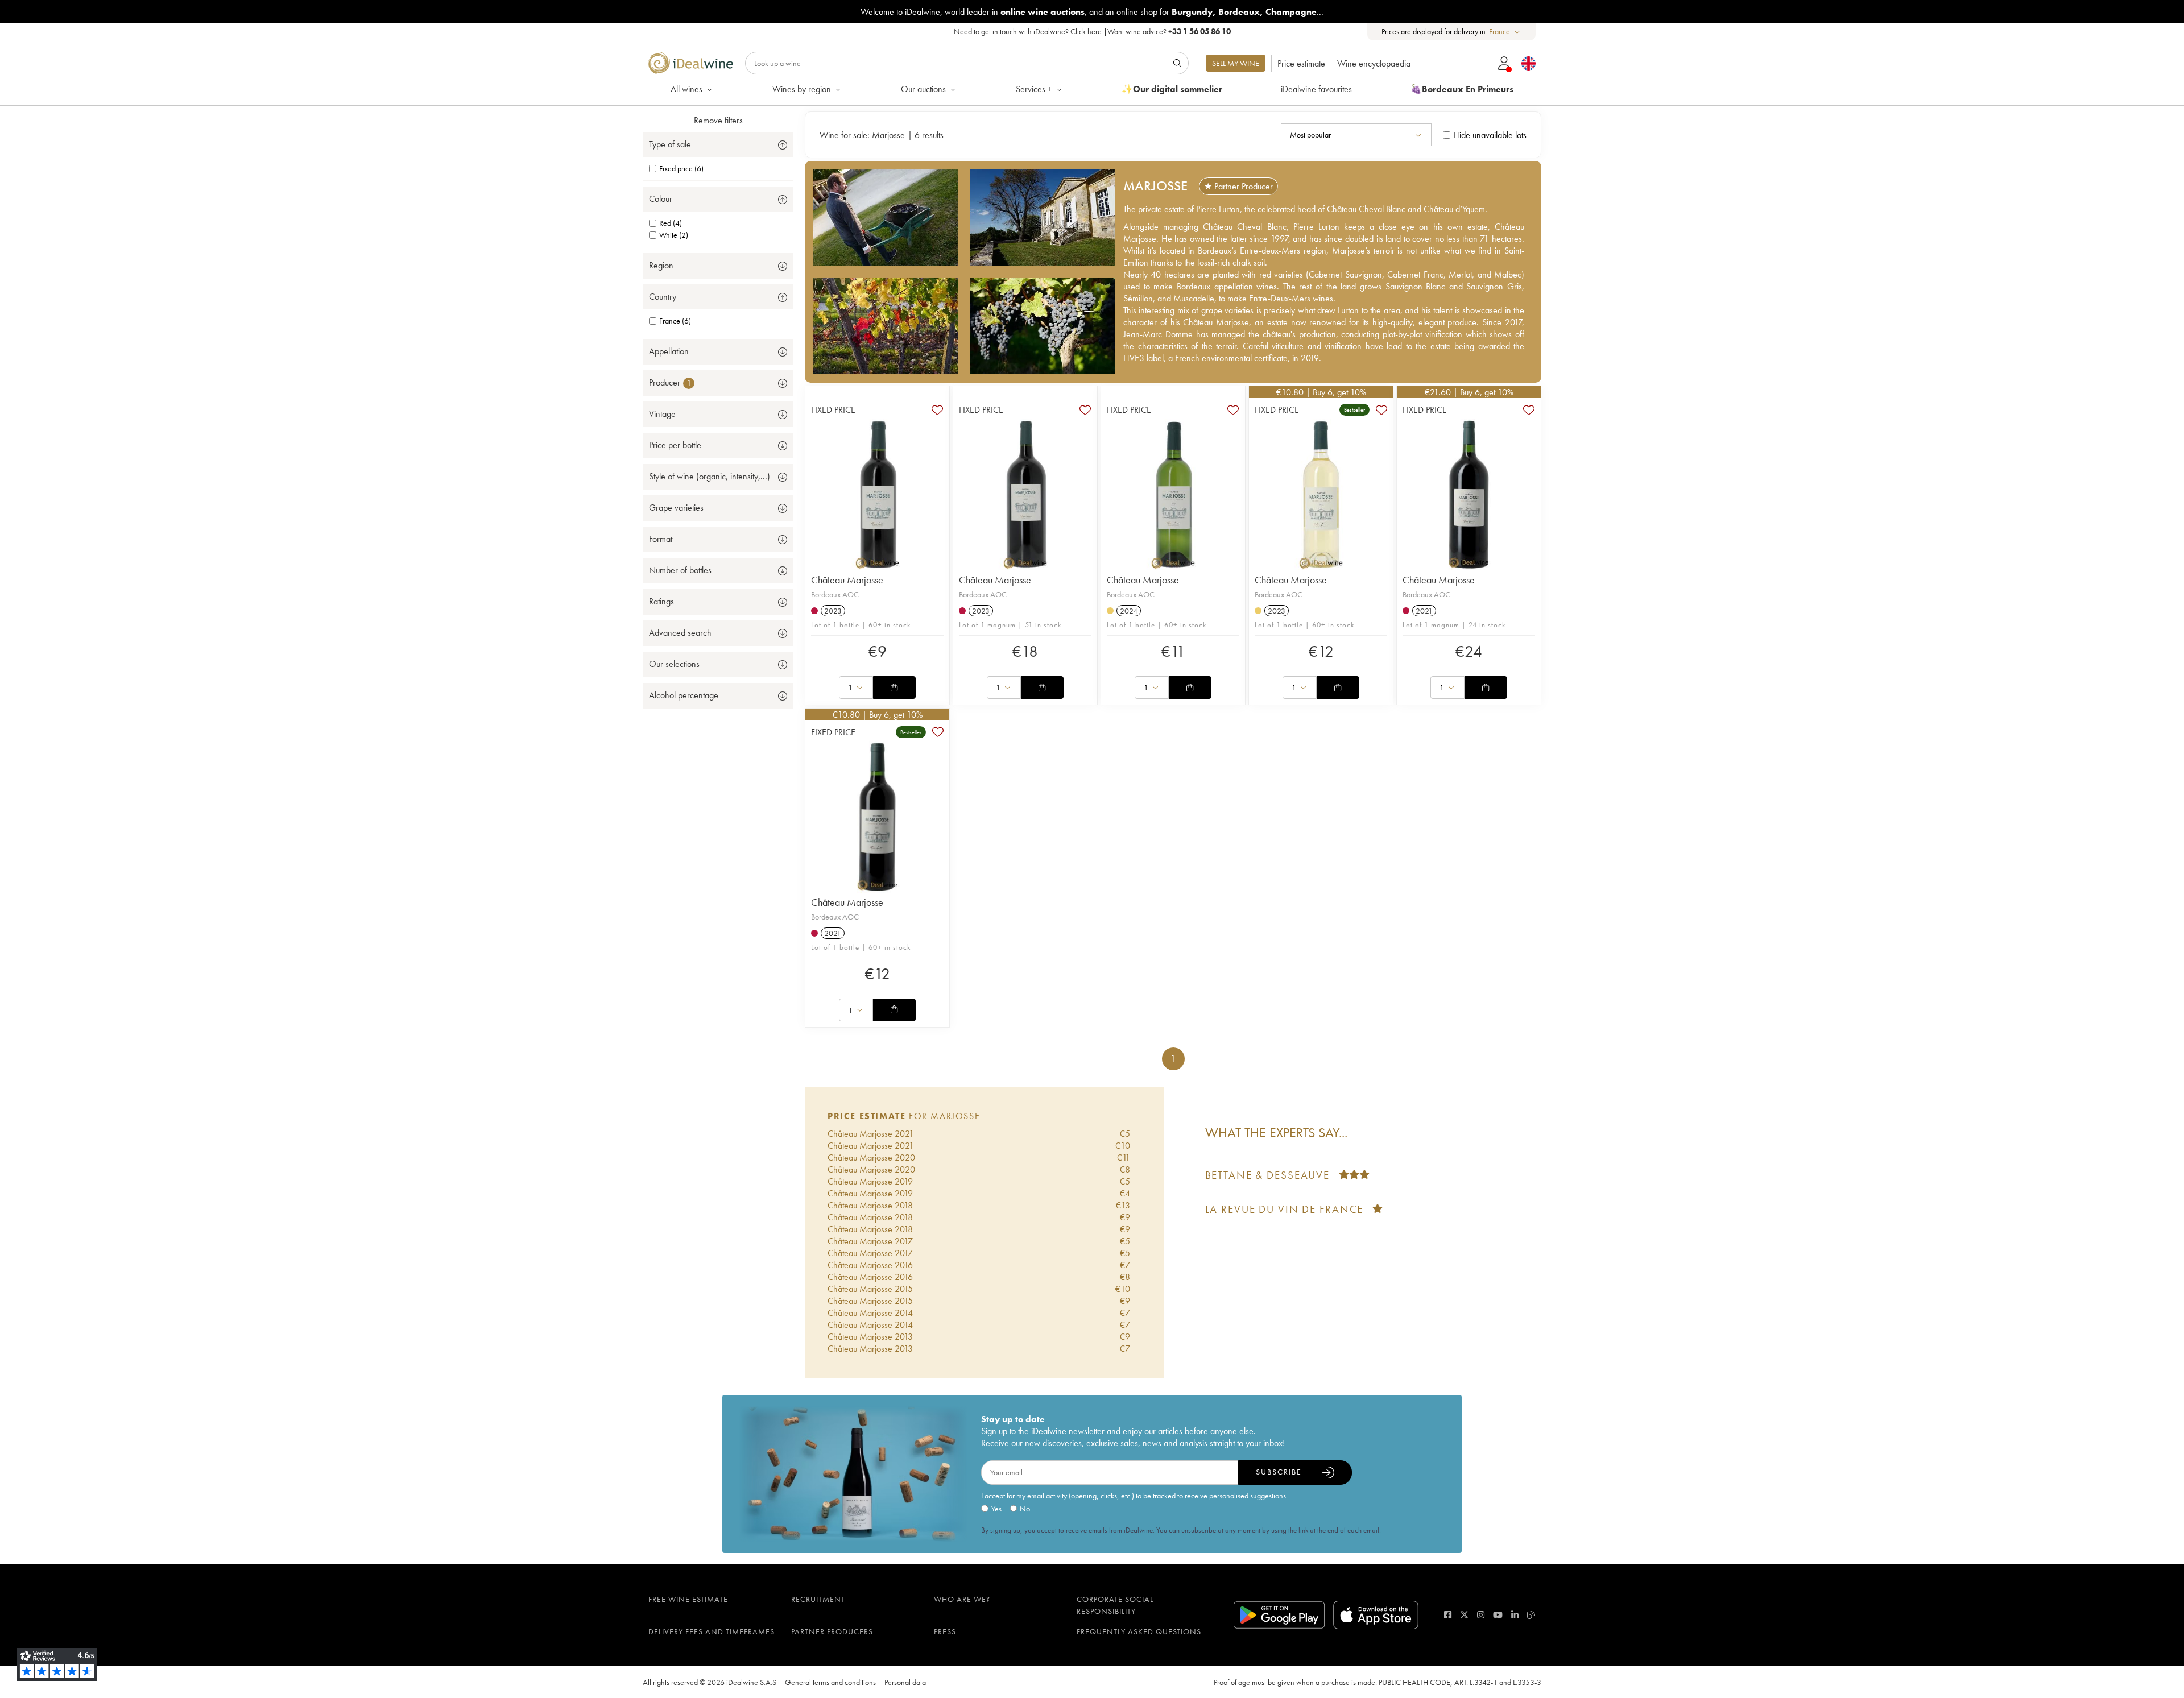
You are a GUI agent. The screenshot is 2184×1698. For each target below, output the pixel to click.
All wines (686, 89)
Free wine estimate (688, 1599)
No (1025, 1509)
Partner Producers (832, 1631)
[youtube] (1498, 1615)
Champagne (1291, 12)
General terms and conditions (830, 1682)
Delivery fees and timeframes (712, 1631)
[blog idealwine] (1531, 1615)
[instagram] (1481, 1615)
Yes (996, 1509)
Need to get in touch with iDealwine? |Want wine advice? (1092, 31)
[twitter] (1464, 1615)
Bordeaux (1239, 12)
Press (945, 1631)
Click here (1086, 31)
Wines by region (802, 89)
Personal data (905, 1682)
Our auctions (923, 89)
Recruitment (818, 1599)
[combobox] (1505, 32)
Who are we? (962, 1599)
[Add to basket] (894, 688)
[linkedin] (1515, 1615)
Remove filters (718, 120)
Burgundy (1192, 12)
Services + (1034, 89)
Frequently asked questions (1139, 1631)
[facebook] (1448, 1615)
